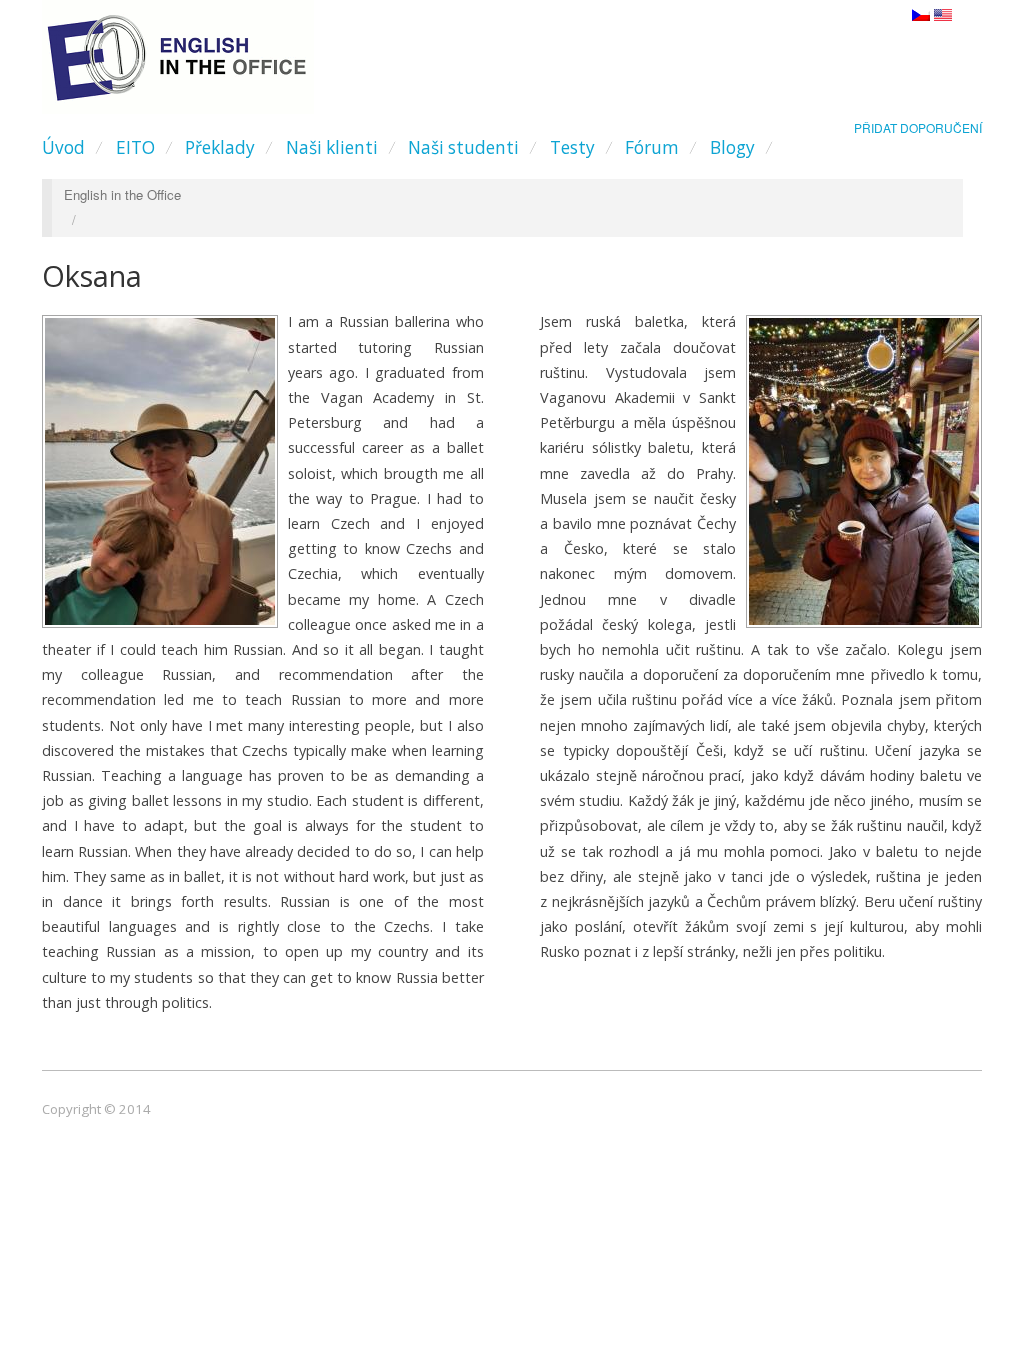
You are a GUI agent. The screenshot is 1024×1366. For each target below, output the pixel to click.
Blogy (732, 147)
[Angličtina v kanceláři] (178, 52)
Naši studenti (463, 147)
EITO (135, 147)
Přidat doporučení (918, 127)
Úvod (63, 147)
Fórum (652, 147)
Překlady (220, 147)
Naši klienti (332, 147)
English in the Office (122, 194)
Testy (572, 147)
